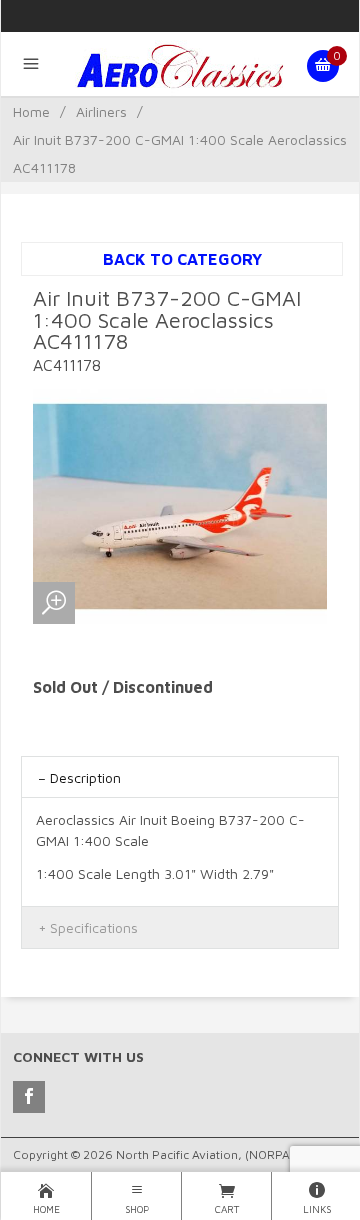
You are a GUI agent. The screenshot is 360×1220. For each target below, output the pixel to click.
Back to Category (182, 259)
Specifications (94, 927)
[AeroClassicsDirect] (180, 66)
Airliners (101, 111)
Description (85, 777)
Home (31, 111)
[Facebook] (29, 1097)
